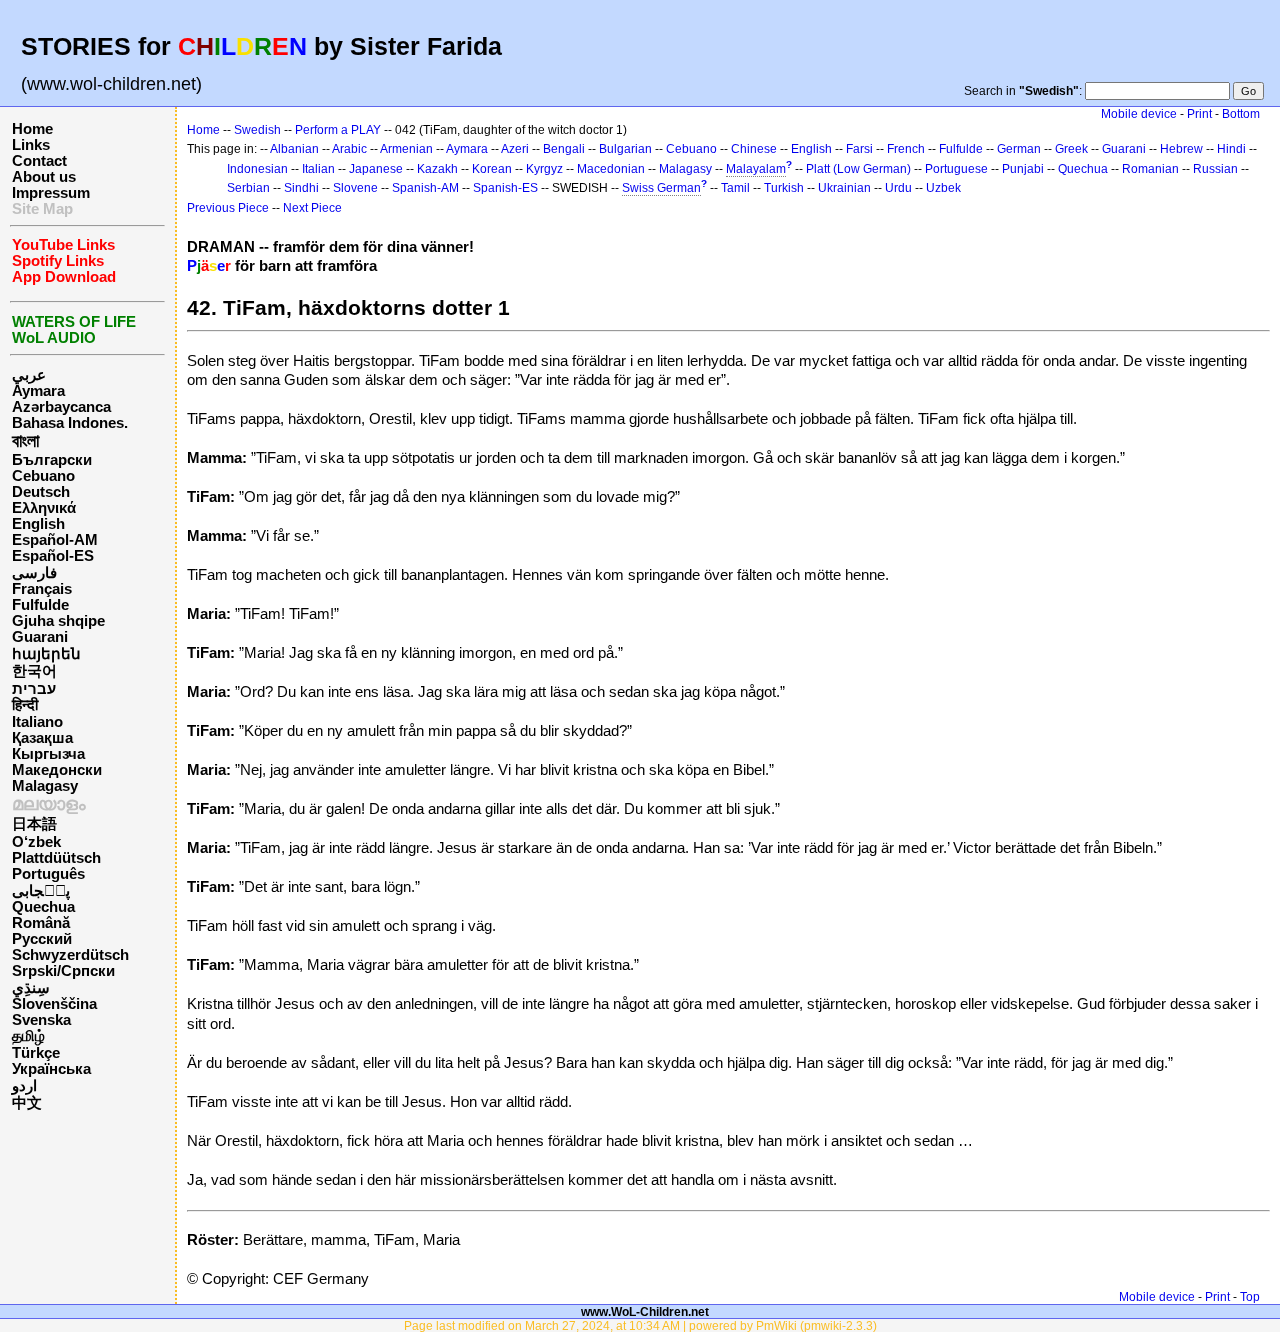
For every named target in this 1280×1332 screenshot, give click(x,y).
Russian (1215, 169)
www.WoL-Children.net (645, 1311)
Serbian (248, 188)
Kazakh (437, 169)
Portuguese (956, 169)
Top (1250, 1297)
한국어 (34, 671)
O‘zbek (36, 842)
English (38, 524)
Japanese (376, 169)
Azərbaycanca (61, 407)
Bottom (1241, 114)
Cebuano (43, 476)
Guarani (40, 637)
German (1019, 149)
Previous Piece (228, 208)
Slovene (355, 188)
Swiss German (661, 188)
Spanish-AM (425, 188)
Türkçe (36, 1053)
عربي (29, 375)
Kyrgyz (544, 169)
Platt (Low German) (858, 169)
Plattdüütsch (56, 858)
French (906, 149)
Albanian (294, 149)
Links (31, 145)
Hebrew (1181, 149)
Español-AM (55, 540)
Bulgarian (625, 149)
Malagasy (45, 786)
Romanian (1150, 169)
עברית (34, 689)
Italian (318, 169)
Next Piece (312, 208)
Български (52, 460)
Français (42, 589)
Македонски (57, 770)
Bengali (564, 149)
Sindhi (301, 188)
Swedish (257, 130)
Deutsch (41, 492)
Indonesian (257, 169)
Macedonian (611, 169)
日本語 (34, 824)
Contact (39, 161)
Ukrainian (844, 188)
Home (32, 129)
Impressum (51, 193)
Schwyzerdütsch (70, 955)
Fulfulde (40, 605)
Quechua (43, 907)
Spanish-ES (505, 188)
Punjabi (1023, 169)
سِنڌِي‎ (31, 988)
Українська (51, 1069)
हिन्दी (25, 705)
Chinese (754, 149)
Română (41, 923)
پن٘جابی (41, 891)
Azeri (515, 149)
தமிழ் (28, 1036)
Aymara (38, 391)
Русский (42, 939)
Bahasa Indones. (70, 423)
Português (48, 874)
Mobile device (1139, 114)
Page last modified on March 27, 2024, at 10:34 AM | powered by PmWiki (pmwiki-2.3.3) (640, 1325)
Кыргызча (48, 754)
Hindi (1231, 149)
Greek (1071, 149)
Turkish (784, 188)
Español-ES (53, 556)
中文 (27, 1103)
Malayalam (756, 169)
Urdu (898, 188)
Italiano (37, 722)
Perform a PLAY (338, 130)
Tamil (735, 188)
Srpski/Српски (63, 971)
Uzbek (943, 188)
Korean (492, 169)
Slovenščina (54, 1004)
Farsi (859, 149)
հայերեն (46, 654)
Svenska (41, 1020)
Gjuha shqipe (58, 621)
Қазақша (42, 738)
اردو (24, 1086)
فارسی (34, 573)
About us (44, 177)
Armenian (406, 149)
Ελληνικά (44, 508)
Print (1199, 114)
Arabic (349, 149)
